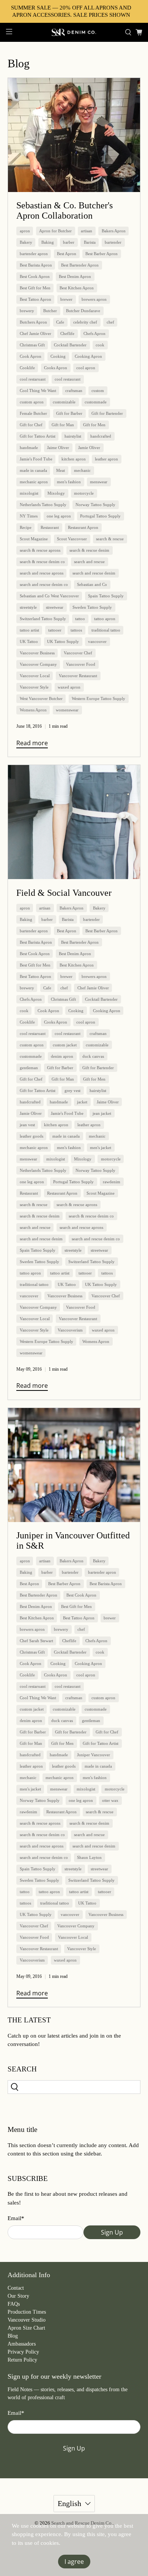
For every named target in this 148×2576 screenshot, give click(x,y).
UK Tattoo (29, 641)
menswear (99, 482)
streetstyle (28, 607)
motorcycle (84, 493)
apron (25, 231)
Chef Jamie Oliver (35, 333)
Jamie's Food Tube (36, 459)
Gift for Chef (31, 425)
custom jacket (65, 1045)
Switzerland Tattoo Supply (43, 619)
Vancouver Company (38, 664)
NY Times (29, 516)
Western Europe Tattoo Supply (98, 698)
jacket (82, 1102)
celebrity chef (85, 322)
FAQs (14, 2304)
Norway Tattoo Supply (95, 505)
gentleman (29, 1068)
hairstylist (73, 436)
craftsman (74, 390)
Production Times (27, 2312)
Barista (90, 242)
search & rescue (110, 539)
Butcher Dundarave (83, 311)
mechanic (82, 470)
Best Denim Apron (75, 276)
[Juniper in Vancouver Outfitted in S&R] (74, 1465)
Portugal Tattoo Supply (100, 516)
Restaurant (50, 527)
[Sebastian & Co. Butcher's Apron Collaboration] (74, 135)
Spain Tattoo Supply (106, 596)
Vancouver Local (35, 676)
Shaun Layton (89, 1857)
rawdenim (112, 1182)
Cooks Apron (56, 368)
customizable (64, 402)
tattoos (76, 630)
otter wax (110, 1800)
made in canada (33, 470)
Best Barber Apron (102, 254)
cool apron (86, 368)
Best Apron (67, 254)
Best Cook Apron (35, 276)
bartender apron (34, 254)
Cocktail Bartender (70, 345)
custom (98, 390)
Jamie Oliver (89, 448)
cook (100, 345)
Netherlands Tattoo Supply (43, 505)
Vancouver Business (37, 653)
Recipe (26, 527)
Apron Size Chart (26, 2328)
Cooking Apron (88, 356)
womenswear (67, 710)
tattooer (55, 630)
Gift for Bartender (107, 413)
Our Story (18, 2296)
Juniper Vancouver (94, 1755)
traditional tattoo (106, 630)
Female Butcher (33, 413)
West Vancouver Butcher (41, 698)
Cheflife (67, 333)
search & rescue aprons (40, 550)
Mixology (56, 493)
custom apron (32, 402)
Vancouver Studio (27, 2320)
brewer (66, 299)
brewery (27, 311)
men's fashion (69, 482)
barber (69, 242)
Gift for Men (94, 425)
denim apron (62, 1056)
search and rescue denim (94, 573)
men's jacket (101, 1148)
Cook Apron (31, 356)
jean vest (27, 1125)
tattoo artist (29, 630)
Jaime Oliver (58, 448)
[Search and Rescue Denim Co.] (74, 32)
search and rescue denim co (44, 584)
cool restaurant (68, 379)
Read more (32, 743)
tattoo (80, 619)
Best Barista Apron (36, 265)
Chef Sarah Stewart (36, 1641)
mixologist (29, 493)
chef (110, 322)
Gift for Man (63, 425)
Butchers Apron (33, 322)
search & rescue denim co (42, 562)
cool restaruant (33, 379)
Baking (48, 242)
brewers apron (94, 299)
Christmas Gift (32, 345)
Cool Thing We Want (38, 390)
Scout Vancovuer (72, 539)
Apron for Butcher (55, 231)
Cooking (58, 356)
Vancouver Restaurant (78, 676)
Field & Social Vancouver (64, 893)
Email (16, 2218)
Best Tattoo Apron (35, 299)
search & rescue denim (89, 550)
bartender (113, 242)
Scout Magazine (34, 539)
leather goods (31, 1136)
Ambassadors (22, 2344)
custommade (96, 402)
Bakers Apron (114, 231)
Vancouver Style (34, 687)
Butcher (50, 311)
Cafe (60, 322)
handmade (29, 448)
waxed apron (69, 687)
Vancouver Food (81, 664)
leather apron (106, 459)
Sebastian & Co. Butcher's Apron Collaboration (65, 210)
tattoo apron (105, 619)
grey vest (72, 1090)
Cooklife (27, 368)
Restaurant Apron (83, 527)
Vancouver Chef (78, 653)
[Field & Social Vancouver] (74, 822)
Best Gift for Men (35, 288)
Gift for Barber (69, 413)
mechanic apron (34, 482)
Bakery (26, 242)
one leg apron (59, 516)
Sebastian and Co (92, 584)
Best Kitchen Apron (77, 288)
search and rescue (89, 562)
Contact (16, 2288)
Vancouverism (70, 1330)
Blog (13, 2336)
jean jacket (102, 1113)
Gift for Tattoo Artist (38, 436)
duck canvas (93, 1056)
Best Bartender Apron (80, 265)
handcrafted (101, 436)
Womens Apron (33, 710)
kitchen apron (74, 459)
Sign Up (112, 2232)
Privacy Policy (23, 2352)
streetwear (55, 607)
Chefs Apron (94, 333)
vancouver (97, 641)
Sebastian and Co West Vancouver (49, 596)
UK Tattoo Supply (63, 641)
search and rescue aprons (42, 573)
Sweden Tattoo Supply (92, 607)
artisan (87, 231)
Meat (61, 470)
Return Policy (22, 2360)
